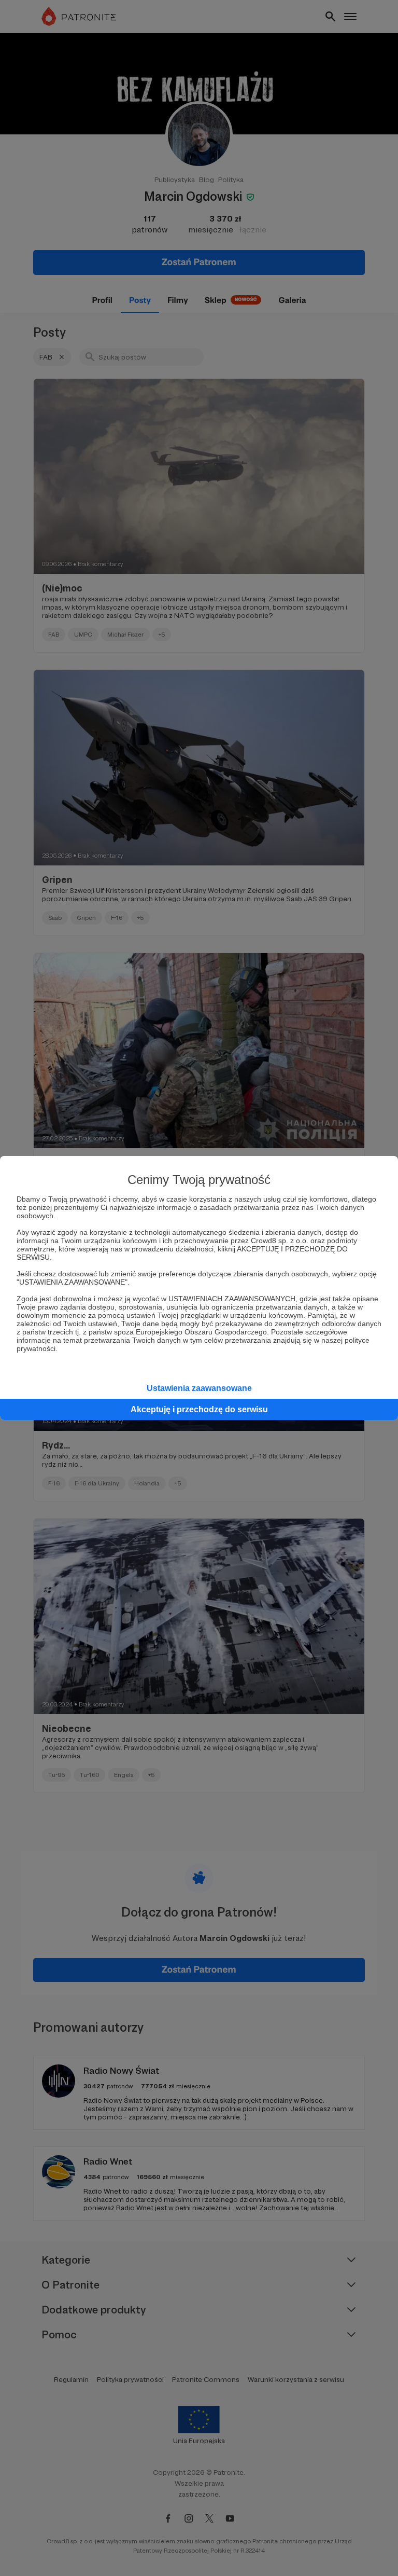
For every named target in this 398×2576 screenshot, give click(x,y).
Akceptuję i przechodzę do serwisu (199, 1409)
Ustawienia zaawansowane (199, 1388)
